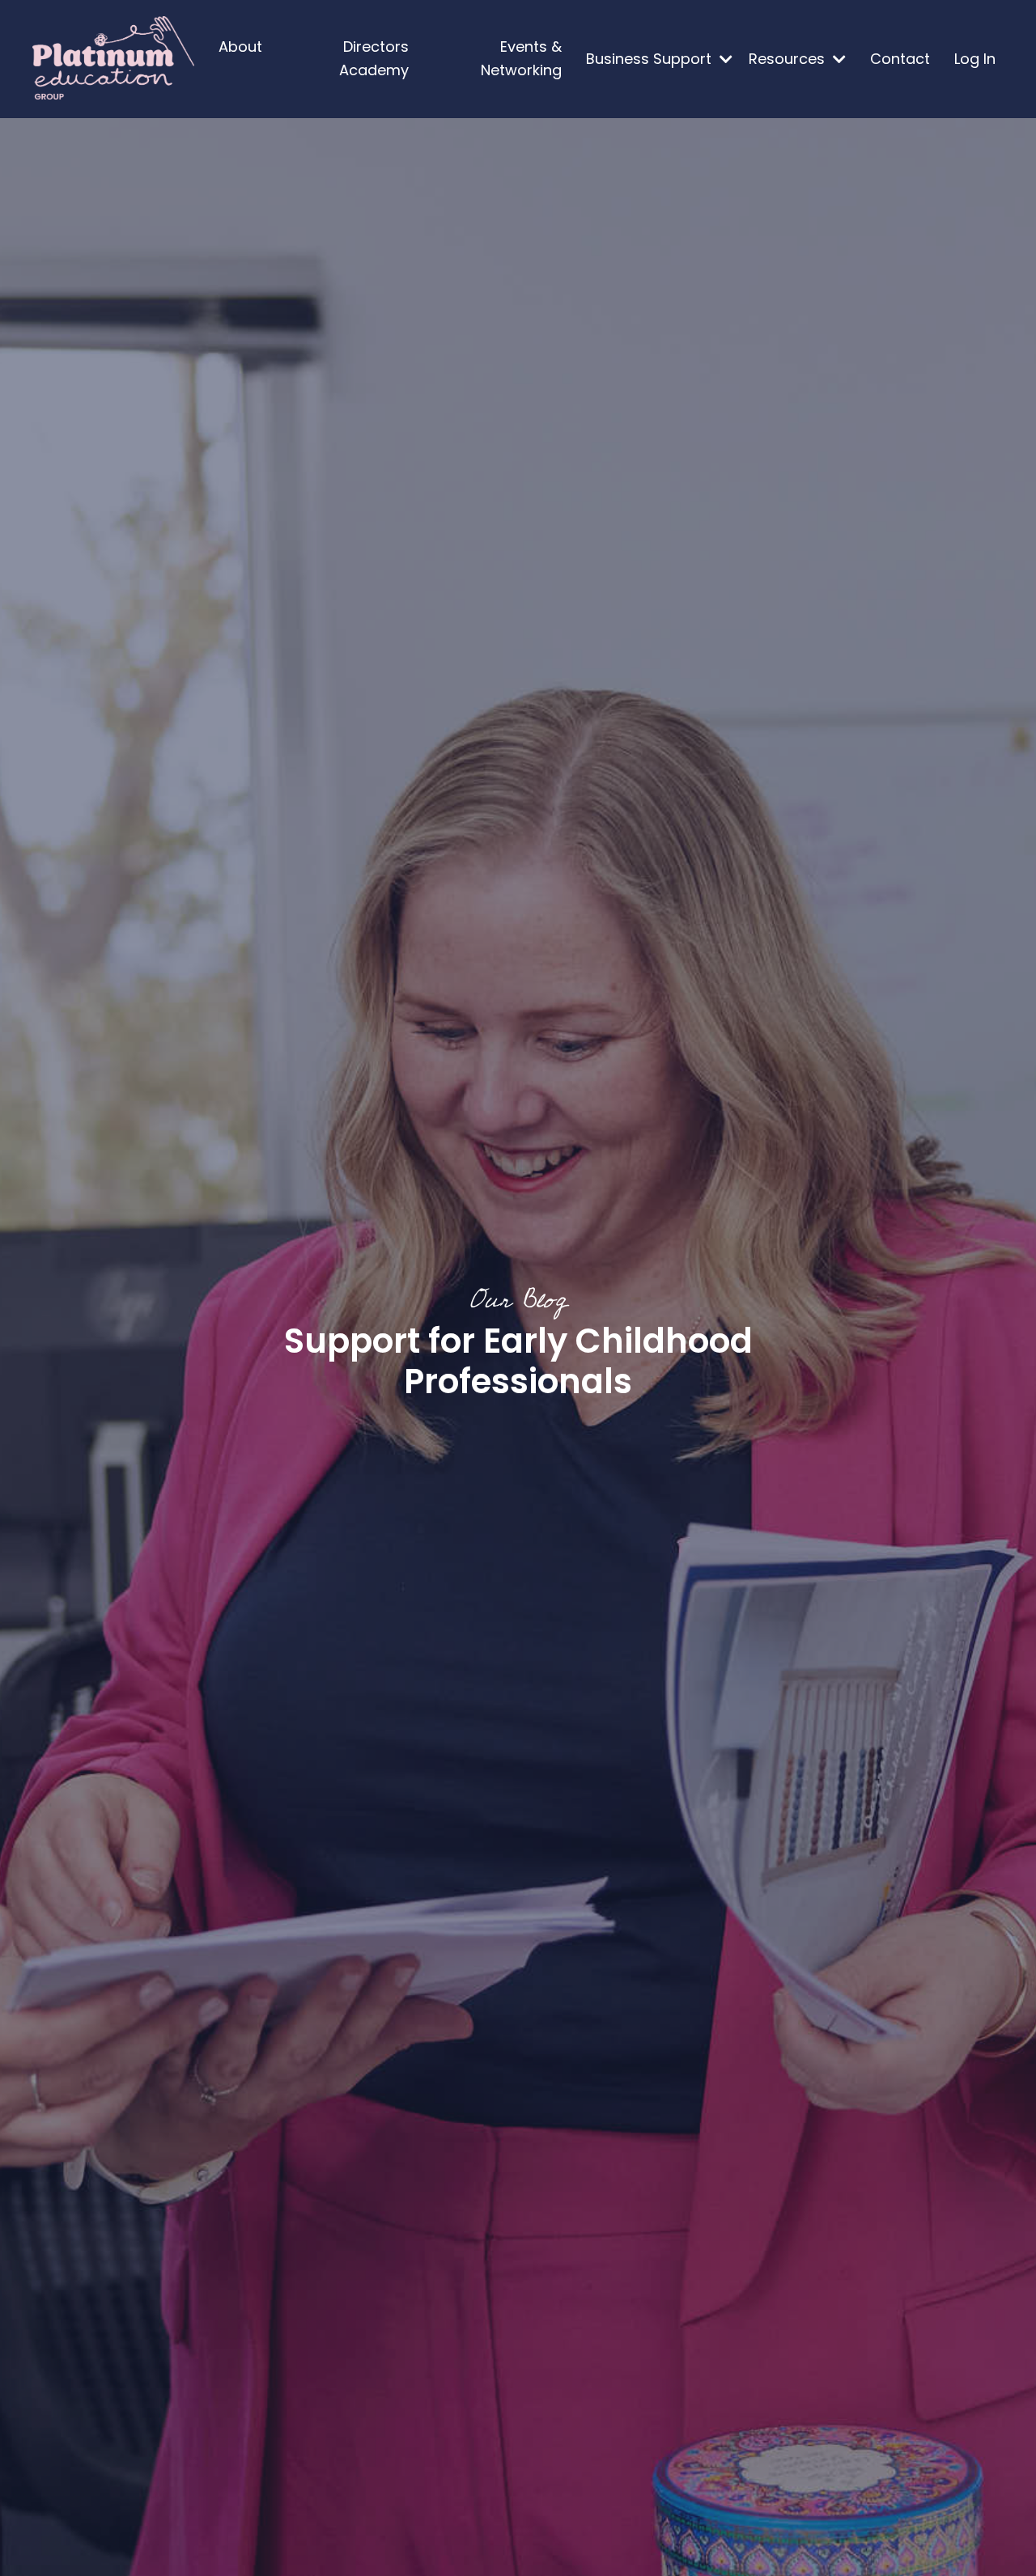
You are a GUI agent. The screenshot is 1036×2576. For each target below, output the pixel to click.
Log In (975, 59)
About (240, 47)
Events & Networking (521, 58)
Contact (900, 59)
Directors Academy (374, 58)
